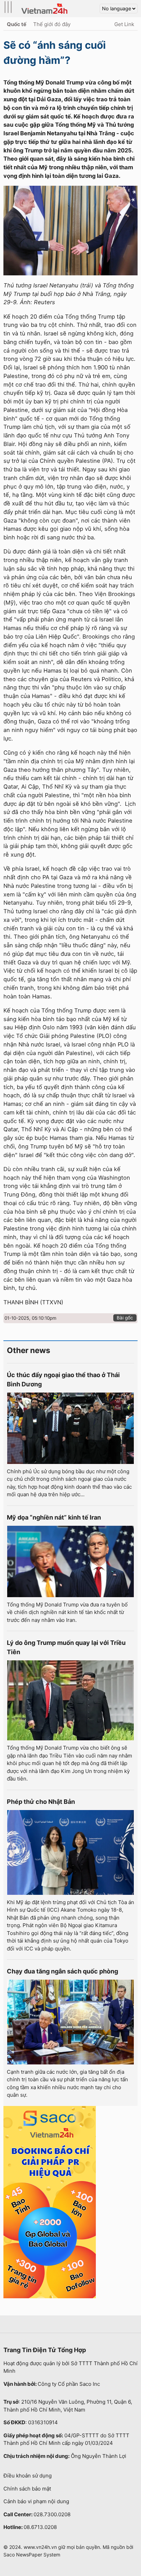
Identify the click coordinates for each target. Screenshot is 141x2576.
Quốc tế (17, 24)
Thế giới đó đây (52, 24)
